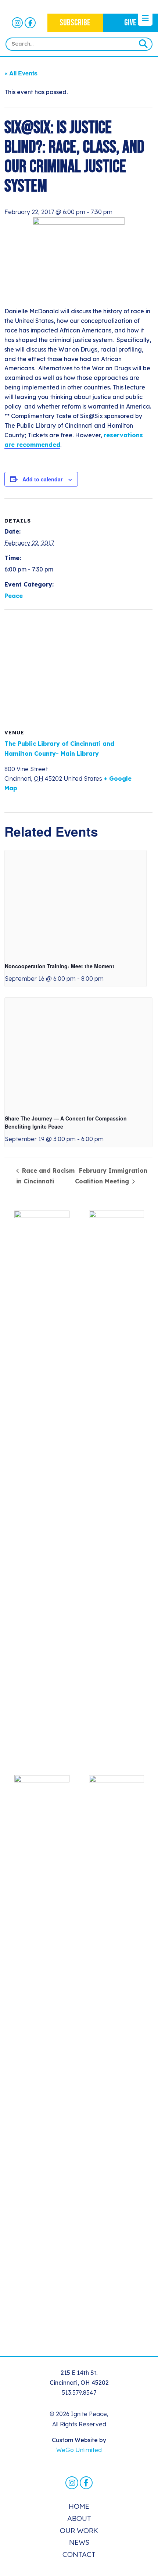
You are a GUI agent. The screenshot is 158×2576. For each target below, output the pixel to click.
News (79, 2542)
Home (79, 2506)
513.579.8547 (79, 2392)
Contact (79, 2554)
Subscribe (75, 23)
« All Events (21, 73)
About (79, 2518)
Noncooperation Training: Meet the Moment (60, 966)
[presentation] (76, 903)
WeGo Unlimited (79, 2450)
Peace (14, 596)
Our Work (79, 2530)
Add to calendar (42, 479)
